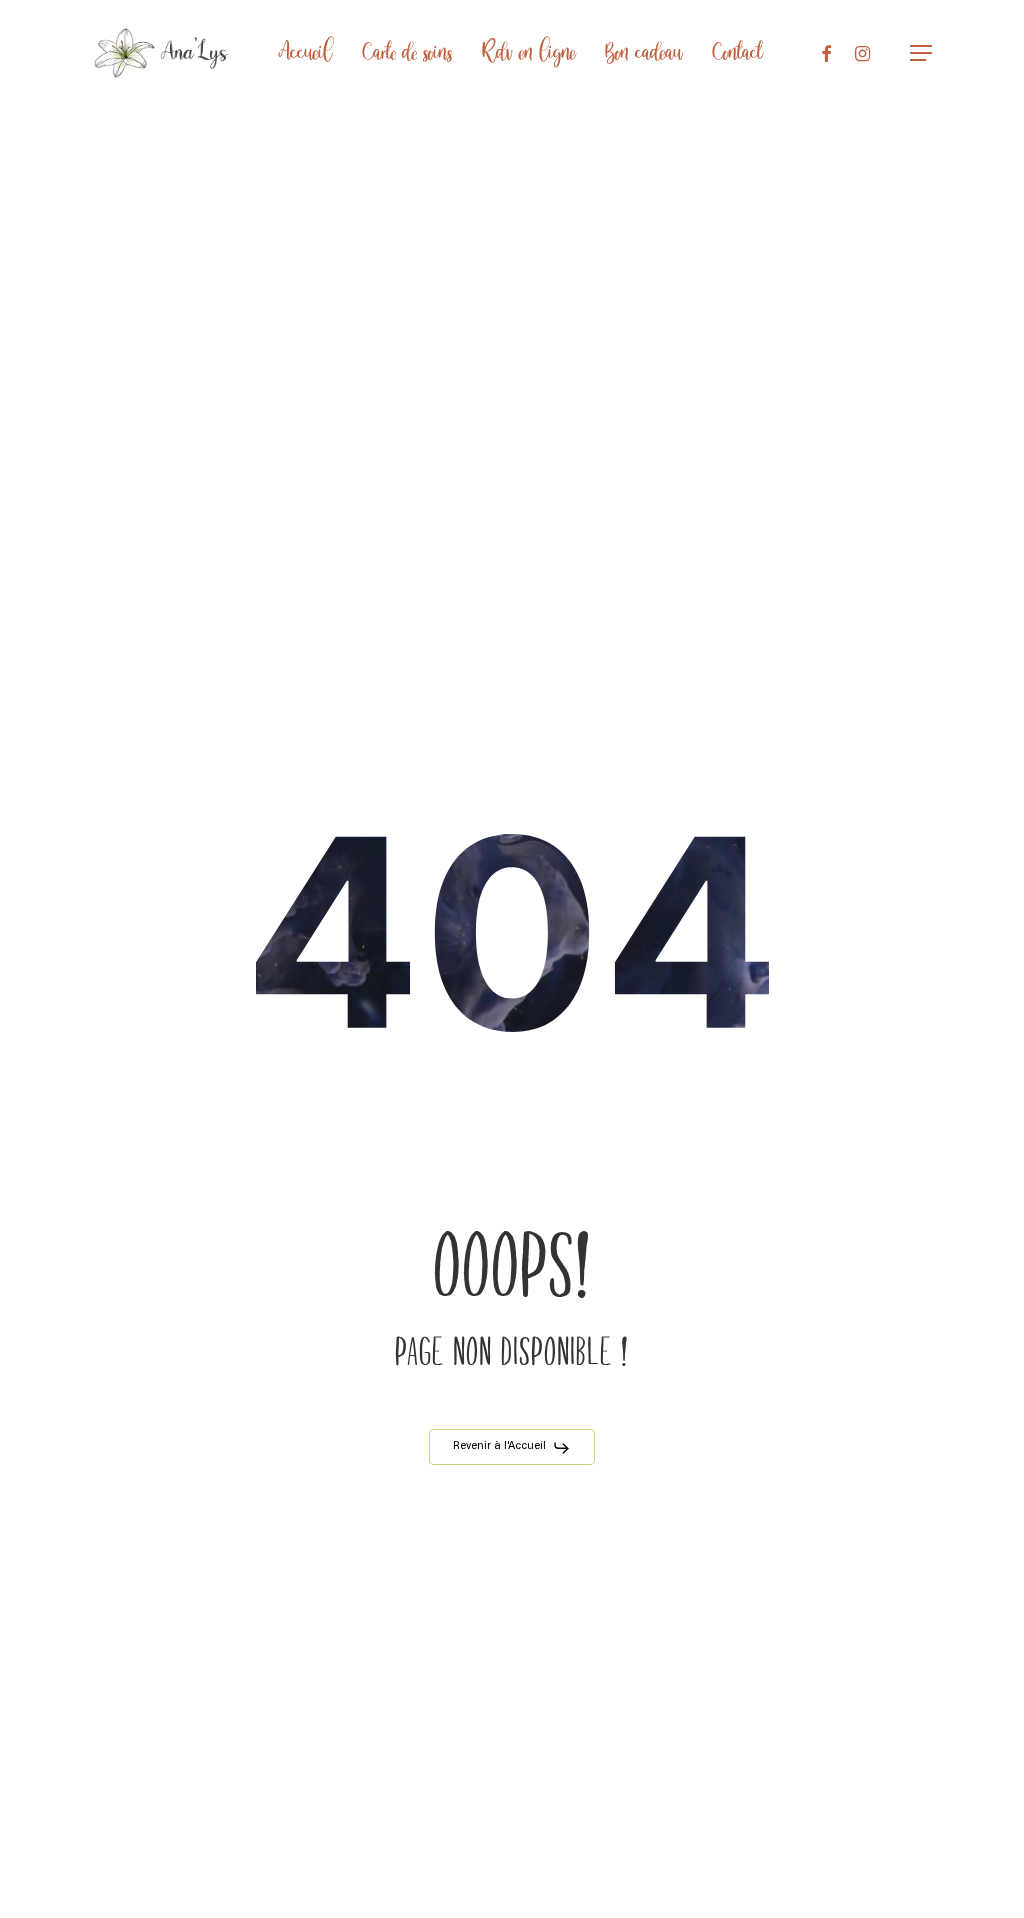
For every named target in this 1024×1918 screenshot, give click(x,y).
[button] (922, 53)
